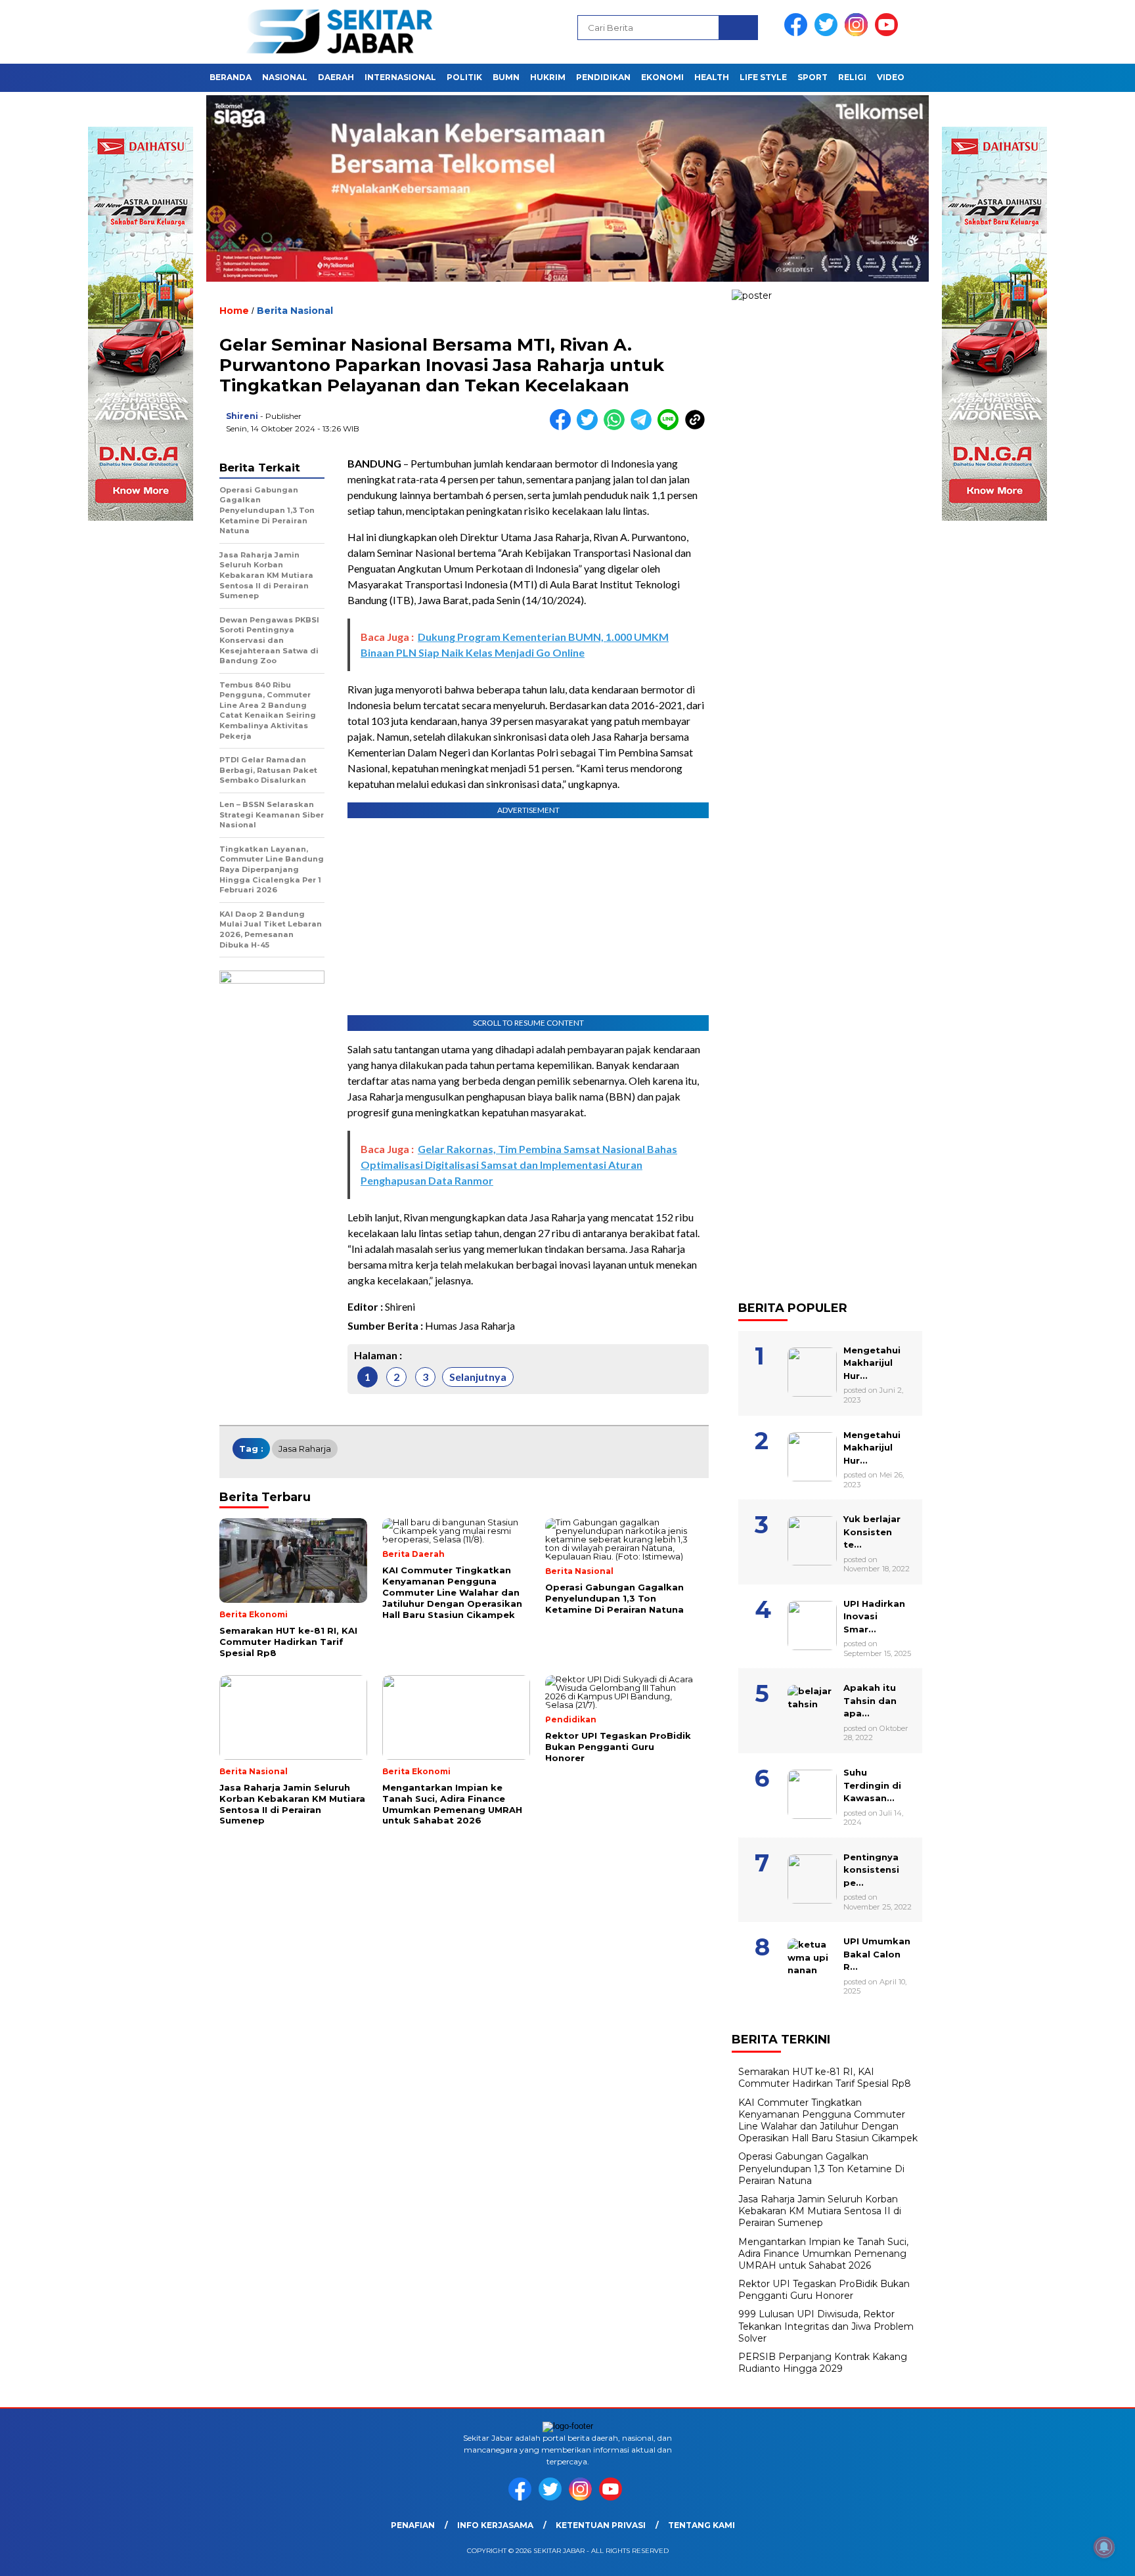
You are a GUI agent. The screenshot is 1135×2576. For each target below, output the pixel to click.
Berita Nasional (295, 311)
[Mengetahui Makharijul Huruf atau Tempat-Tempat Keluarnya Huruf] (830, 1422)
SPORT (812, 77)
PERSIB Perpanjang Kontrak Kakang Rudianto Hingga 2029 (823, 2363)
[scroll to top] (1090, 2556)
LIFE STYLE (763, 77)
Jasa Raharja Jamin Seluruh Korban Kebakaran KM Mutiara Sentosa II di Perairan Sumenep (820, 2211)
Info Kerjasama (495, 2525)
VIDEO (891, 77)
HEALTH (712, 77)
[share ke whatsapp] (617, 427)
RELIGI (852, 77)
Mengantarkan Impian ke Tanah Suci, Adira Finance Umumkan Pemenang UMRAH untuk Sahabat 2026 (823, 2254)
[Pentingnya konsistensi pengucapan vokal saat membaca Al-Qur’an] (830, 1845)
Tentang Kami (701, 2525)
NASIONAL (285, 77)
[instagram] (858, 33)
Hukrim (548, 77)
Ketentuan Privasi (601, 2525)
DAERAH (336, 77)
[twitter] (828, 33)
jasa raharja (305, 1449)
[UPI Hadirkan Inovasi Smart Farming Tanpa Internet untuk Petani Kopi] (830, 1591)
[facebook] (798, 33)
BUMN (506, 77)
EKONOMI (662, 77)
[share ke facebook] (563, 427)
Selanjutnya (478, 1377)
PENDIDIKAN (603, 77)
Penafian (413, 2525)
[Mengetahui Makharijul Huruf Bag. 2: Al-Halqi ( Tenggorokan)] (830, 1338)
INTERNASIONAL (400, 77)
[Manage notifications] (1104, 2547)
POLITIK (464, 77)
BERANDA (231, 77)
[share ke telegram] (644, 427)
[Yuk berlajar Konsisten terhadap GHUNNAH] (830, 1506)
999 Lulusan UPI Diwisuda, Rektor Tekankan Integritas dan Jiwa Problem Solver (826, 2326)
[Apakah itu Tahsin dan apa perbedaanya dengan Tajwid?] (830, 1675)
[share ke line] (671, 427)
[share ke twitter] (590, 427)
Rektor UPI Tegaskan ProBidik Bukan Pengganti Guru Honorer (824, 2290)
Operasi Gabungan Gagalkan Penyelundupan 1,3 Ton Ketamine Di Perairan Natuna (821, 2168)
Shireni (242, 416)
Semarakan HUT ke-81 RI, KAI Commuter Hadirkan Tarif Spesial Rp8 (825, 2078)
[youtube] (889, 33)
